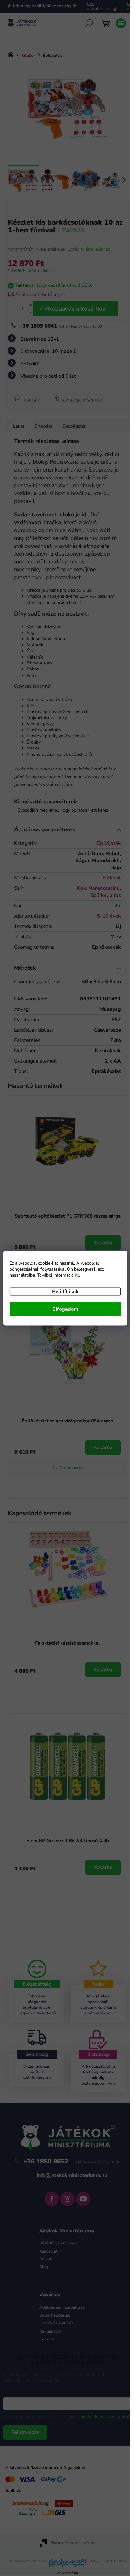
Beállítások (65, 1291)
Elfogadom (65, 1309)
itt (77, 1275)
